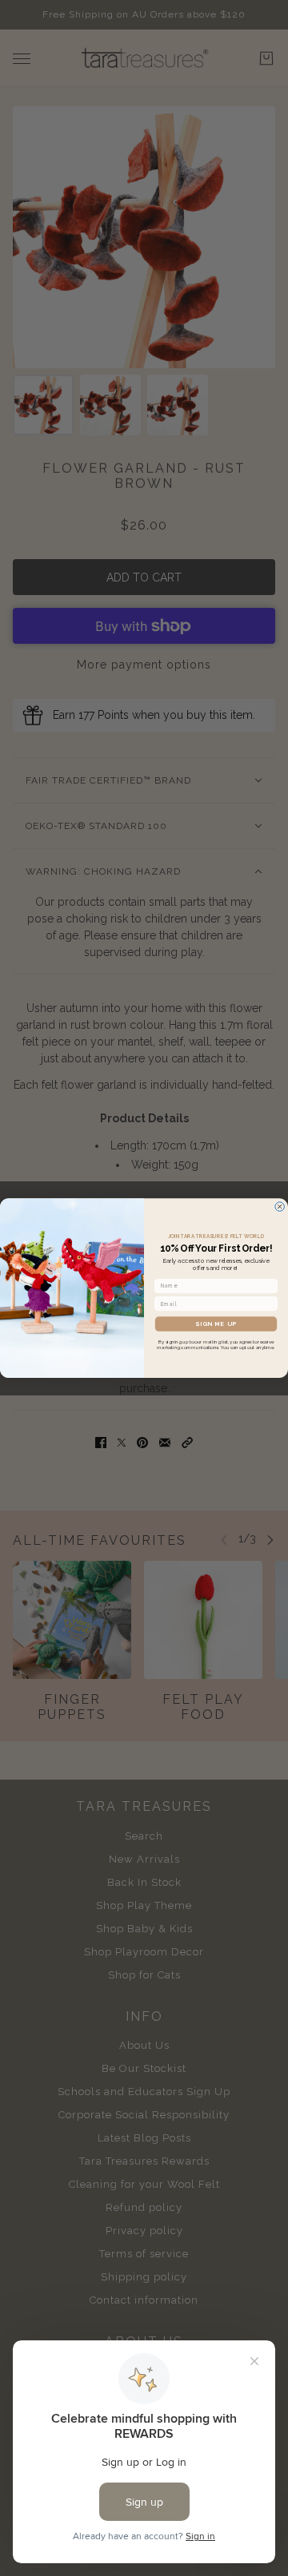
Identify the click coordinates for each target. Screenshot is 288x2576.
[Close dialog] (280, 1207)
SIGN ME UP (216, 1324)
